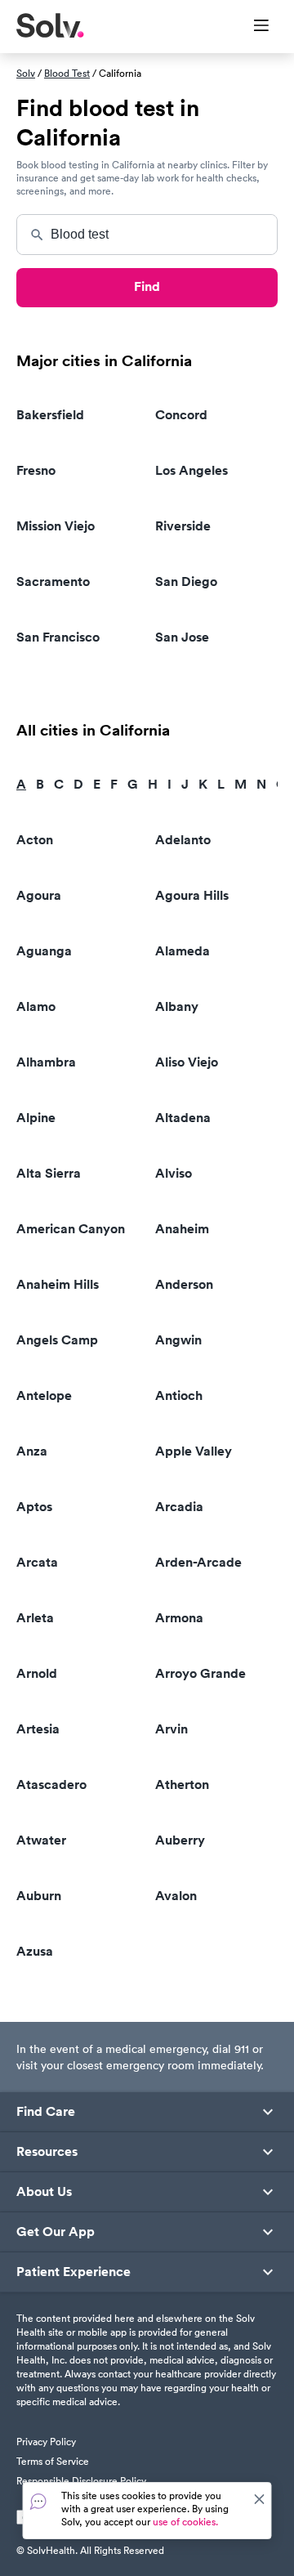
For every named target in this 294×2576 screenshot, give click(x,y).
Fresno (36, 470)
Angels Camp (57, 1340)
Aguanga (44, 951)
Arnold (37, 1673)
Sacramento (53, 581)
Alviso (174, 1173)
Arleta (35, 1618)
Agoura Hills (192, 895)
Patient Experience (73, 2272)
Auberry (180, 1840)
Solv (26, 73)
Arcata (37, 1562)
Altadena (183, 1118)
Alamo (36, 1006)
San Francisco (58, 637)
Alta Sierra (49, 1173)
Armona (179, 1618)
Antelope (44, 1395)
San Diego (186, 581)
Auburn (39, 1896)
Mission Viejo (56, 526)
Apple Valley (194, 1451)
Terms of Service (53, 2461)
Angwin (178, 1340)
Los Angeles (192, 470)
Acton (35, 840)
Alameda (183, 951)
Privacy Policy (46, 2442)
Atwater (41, 1840)
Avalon (176, 1896)
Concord (181, 415)
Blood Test (67, 73)
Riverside (183, 526)
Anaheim (182, 1229)
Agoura (39, 895)
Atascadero (51, 1784)
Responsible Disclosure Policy (81, 2481)
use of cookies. (185, 2522)
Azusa (35, 1951)
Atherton (182, 1784)
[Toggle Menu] (251, 27)
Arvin (171, 1729)
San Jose (182, 637)
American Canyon (71, 1229)
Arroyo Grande (200, 1673)
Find (147, 286)
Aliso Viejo (187, 1062)
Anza (32, 1451)
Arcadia (179, 1507)
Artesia (38, 1729)
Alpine (36, 1118)
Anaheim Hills (58, 1284)
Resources (47, 2152)
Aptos (34, 1507)
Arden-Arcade (198, 1562)
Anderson (184, 1284)
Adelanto (183, 840)
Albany (177, 1006)
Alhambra (46, 1062)
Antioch (179, 1395)
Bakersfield (50, 415)
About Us (44, 2192)
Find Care (46, 2112)
